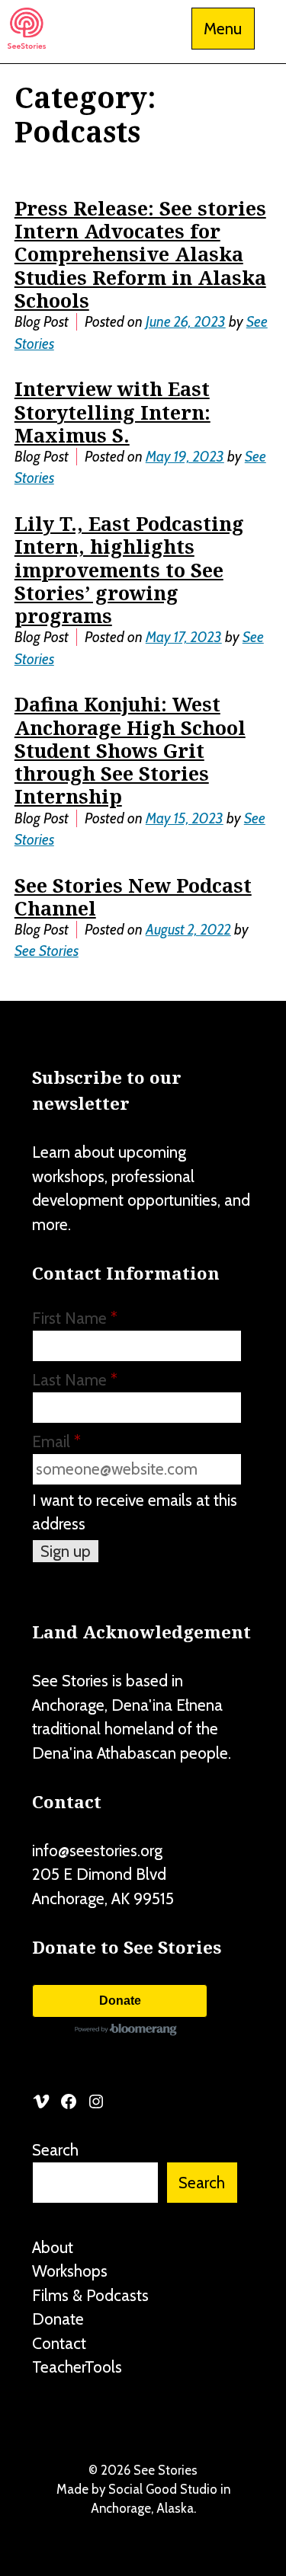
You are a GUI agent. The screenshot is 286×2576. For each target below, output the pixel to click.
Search (55, 2150)
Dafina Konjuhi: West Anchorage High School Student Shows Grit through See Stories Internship (130, 750)
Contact (59, 2343)
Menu (223, 29)
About (53, 2247)
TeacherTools (77, 2367)
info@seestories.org (97, 1851)
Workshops (70, 2271)
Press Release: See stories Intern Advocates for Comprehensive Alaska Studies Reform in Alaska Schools (140, 254)
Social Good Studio (163, 2489)
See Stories (47, 951)
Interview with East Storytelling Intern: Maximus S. (112, 411)
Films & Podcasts (90, 2295)
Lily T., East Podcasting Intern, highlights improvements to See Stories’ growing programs (129, 569)
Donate (120, 2001)
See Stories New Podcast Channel (133, 896)
